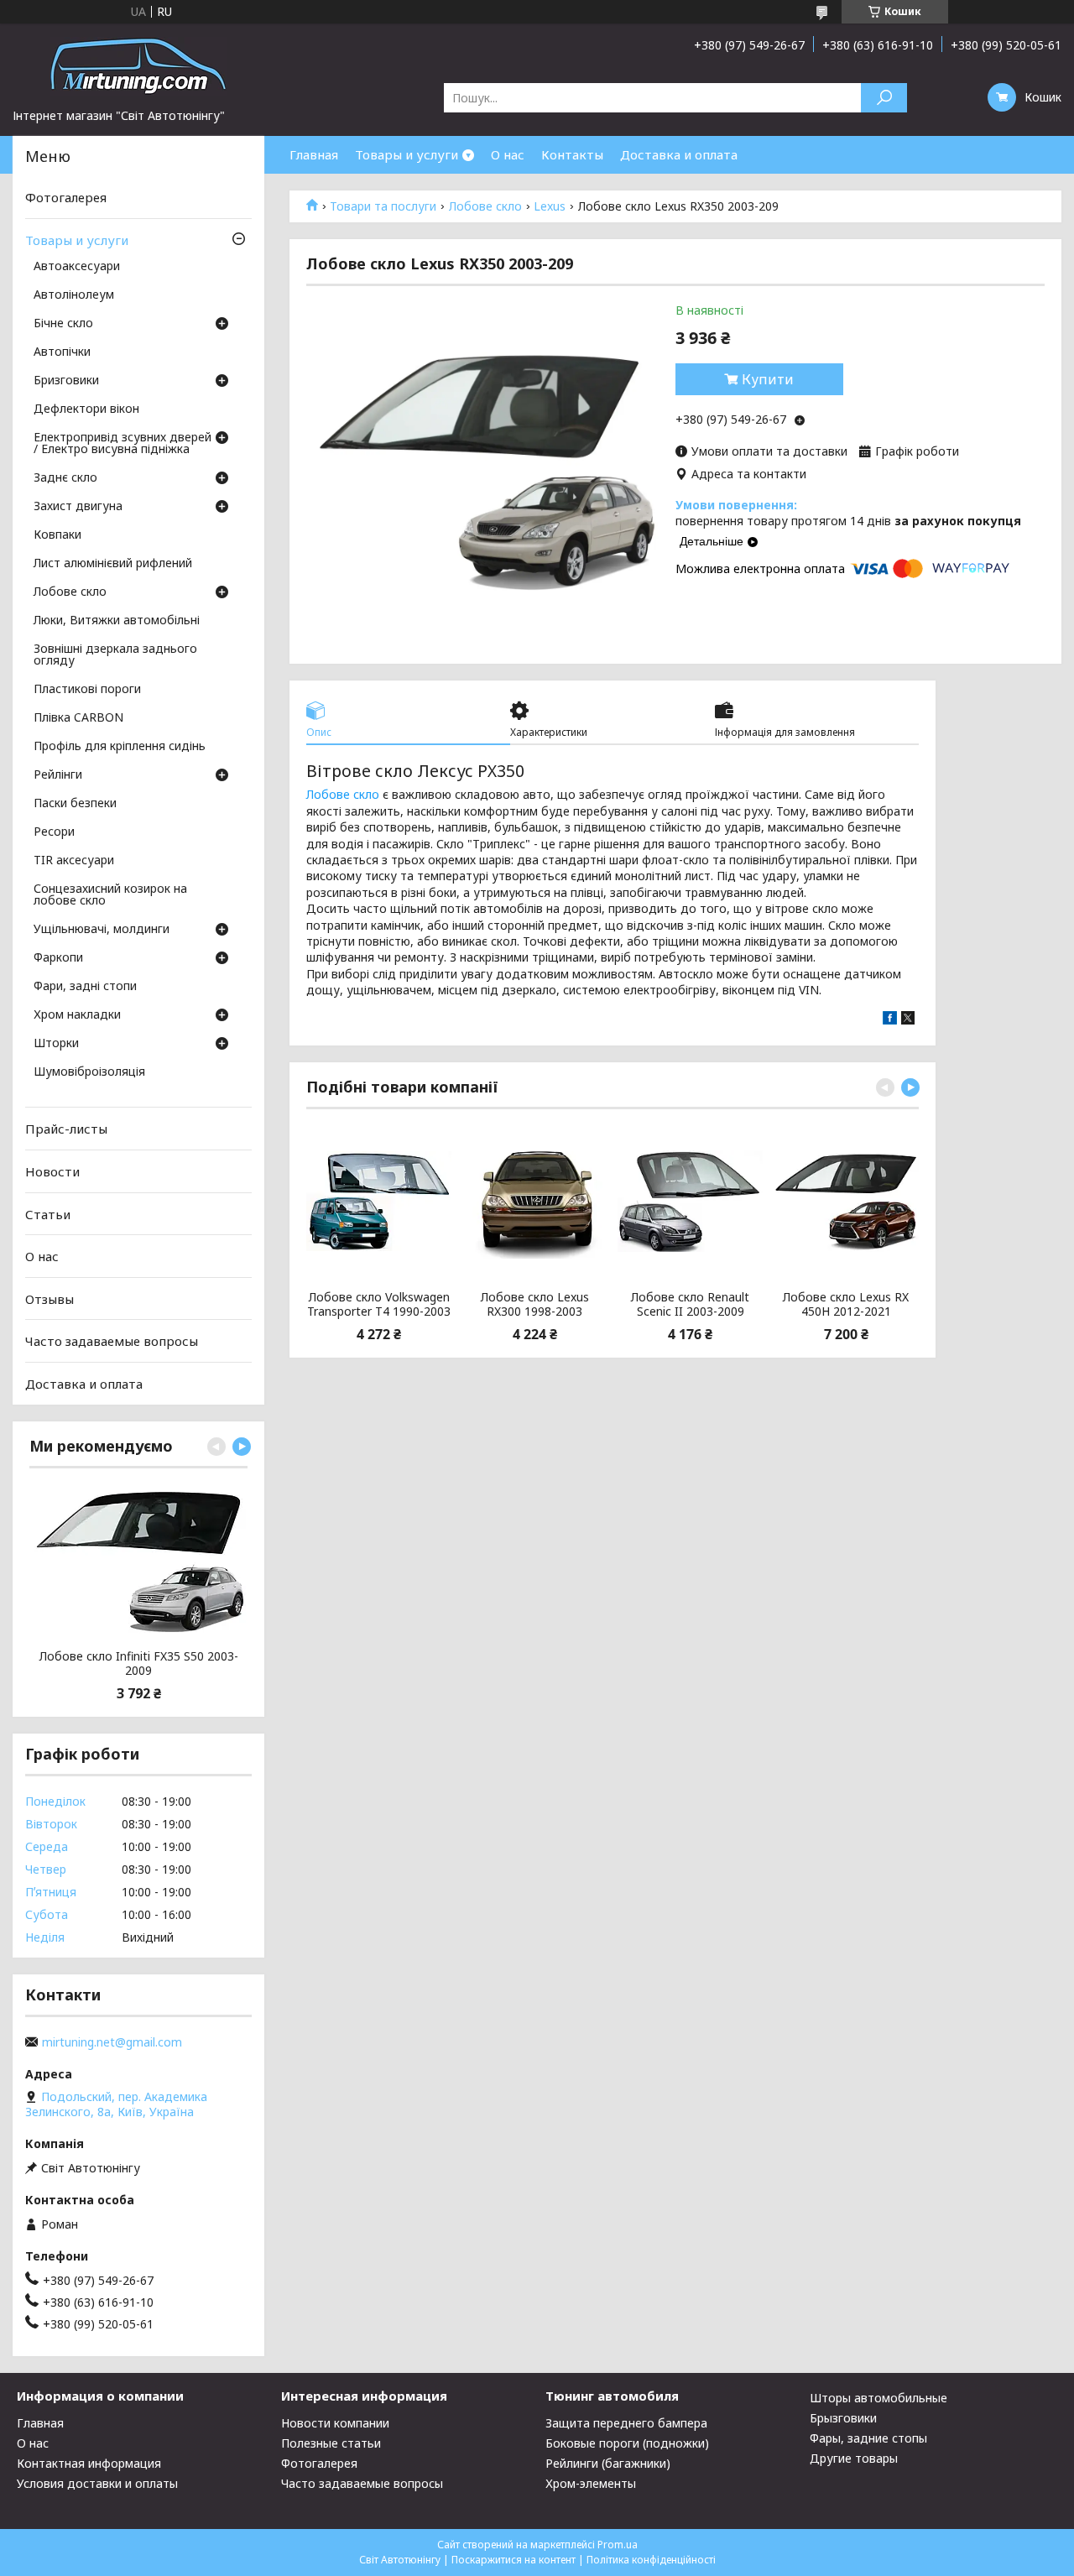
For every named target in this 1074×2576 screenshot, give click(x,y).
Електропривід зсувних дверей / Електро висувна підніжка (123, 444)
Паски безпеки (75, 804)
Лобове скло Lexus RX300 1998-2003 (535, 1304)
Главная (314, 154)
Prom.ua (618, 2545)
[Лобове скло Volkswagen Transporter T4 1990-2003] (379, 1202)
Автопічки (62, 352)
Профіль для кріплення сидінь (120, 747)
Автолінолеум (74, 295)
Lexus (550, 206)
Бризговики (66, 381)
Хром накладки (77, 1015)
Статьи (48, 1213)
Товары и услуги (407, 154)
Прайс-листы (66, 1129)
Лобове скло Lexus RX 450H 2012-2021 (846, 1304)
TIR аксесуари (74, 861)
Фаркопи (58, 958)
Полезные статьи (331, 2443)
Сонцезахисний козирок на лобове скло (110, 895)
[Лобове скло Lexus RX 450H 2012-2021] (845, 1202)
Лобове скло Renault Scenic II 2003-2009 (690, 1304)
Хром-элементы (591, 2483)
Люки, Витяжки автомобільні (117, 621)
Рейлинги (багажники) (608, 2463)
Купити (768, 379)
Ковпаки (57, 535)
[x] (908, 1020)
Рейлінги (58, 775)
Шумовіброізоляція (89, 1072)
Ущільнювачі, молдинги (102, 930)
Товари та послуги (383, 206)
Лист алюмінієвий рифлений (113, 564)
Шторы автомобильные (878, 2398)
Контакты (572, 154)
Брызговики (843, 2418)
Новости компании (335, 2423)
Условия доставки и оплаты (97, 2483)
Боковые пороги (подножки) (627, 2443)
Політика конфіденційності (651, 2560)
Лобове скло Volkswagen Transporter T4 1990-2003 (379, 1304)
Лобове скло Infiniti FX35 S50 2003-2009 (139, 1663)
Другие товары (854, 2458)
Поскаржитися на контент (514, 2560)
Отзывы (50, 1299)
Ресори (54, 832)
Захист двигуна (78, 507)
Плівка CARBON (78, 718)
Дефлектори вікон (86, 409)
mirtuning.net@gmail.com (112, 2042)
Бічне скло (63, 324)
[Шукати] (884, 98)
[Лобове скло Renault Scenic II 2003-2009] (690, 1202)
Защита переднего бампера (626, 2423)
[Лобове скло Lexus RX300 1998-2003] (535, 1202)
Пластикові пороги (87, 690)
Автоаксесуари (77, 267)
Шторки (56, 1044)
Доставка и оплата (679, 154)
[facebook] (890, 1020)
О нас (508, 154)
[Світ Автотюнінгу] (138, 65)
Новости (52, 1171)
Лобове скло (485, 206)
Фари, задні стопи (85, 987)
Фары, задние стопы (868, 2438)
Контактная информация (89, 2463)
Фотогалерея (66, 197)
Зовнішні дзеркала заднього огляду (115, 655)
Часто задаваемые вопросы (112, 1341)
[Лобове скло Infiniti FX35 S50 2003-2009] (138, 1561)
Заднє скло (65, 478)
